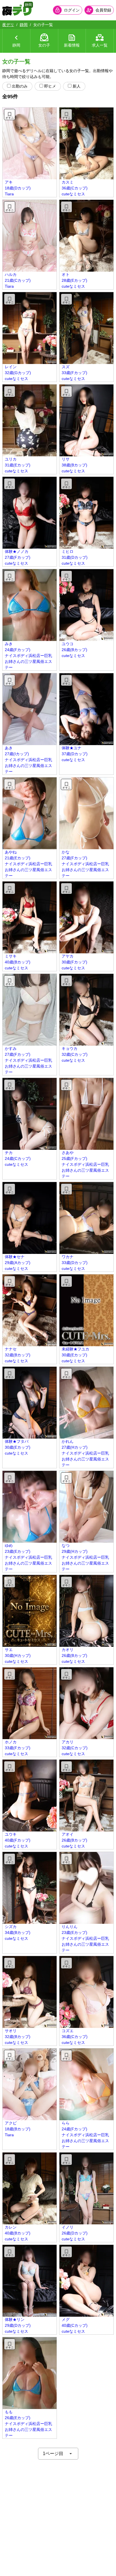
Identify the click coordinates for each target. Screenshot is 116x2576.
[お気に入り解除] (10, 115)
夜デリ (8, 25)
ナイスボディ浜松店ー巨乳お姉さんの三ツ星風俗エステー (28, 661)
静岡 (24, 25)
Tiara (9, 194)
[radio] (9, 86)
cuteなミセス (73, 194)
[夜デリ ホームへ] (17, 10)
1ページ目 (53, 2454)
